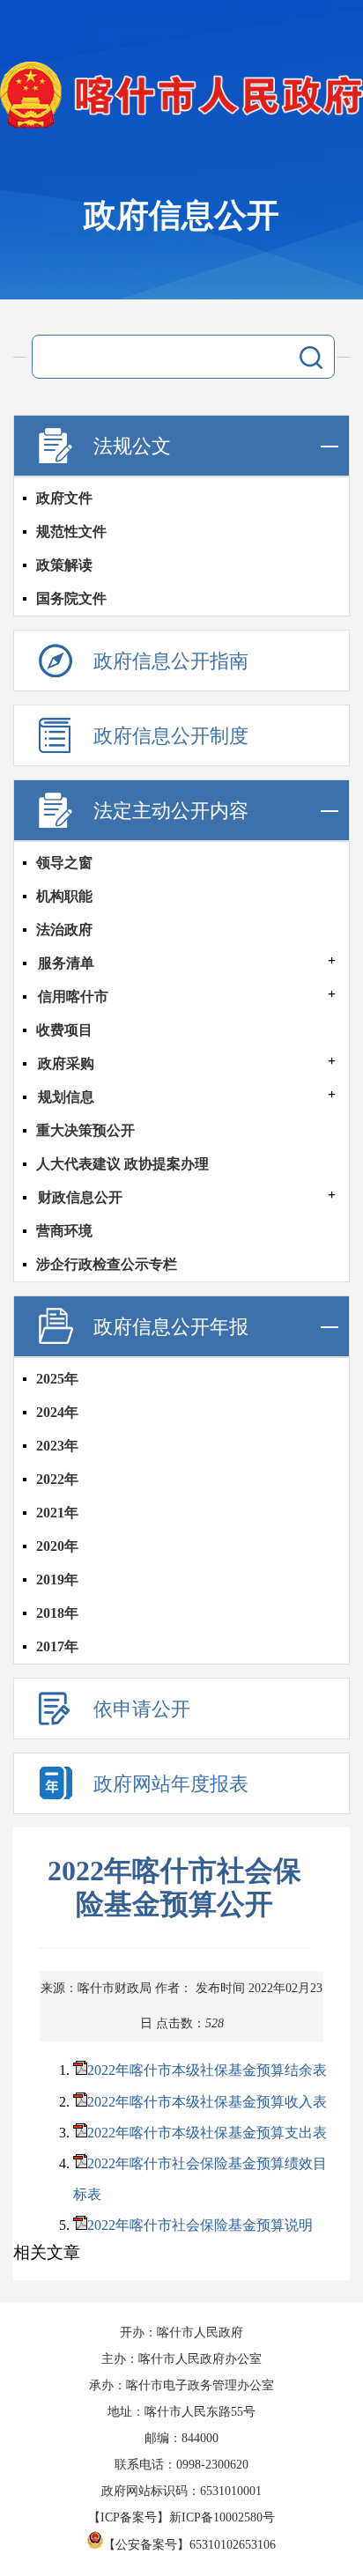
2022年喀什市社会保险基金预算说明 (200, 2225)
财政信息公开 (80, 1197)
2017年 (57, 1646)
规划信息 (66, 1097)
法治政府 (64, 930)
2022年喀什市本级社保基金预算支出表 (207, 2133)
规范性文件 (71, 531)
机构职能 (64, 896)
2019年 (57, 1580)
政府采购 (66, 1063)
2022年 (57, 1479)
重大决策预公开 (85, 1130)
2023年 (57, 1446)
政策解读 (64, 565)
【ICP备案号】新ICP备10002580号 (181, 2517)
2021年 (57, 1513)
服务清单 (66, 963)
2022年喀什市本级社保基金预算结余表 (207, 2070)
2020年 (57, 1546)
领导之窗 (64, 863)
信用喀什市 (73, 996)
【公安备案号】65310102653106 (189, 2545)
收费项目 (64, 1030)
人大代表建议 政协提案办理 (122, 1164)
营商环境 (64, 1231)
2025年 (57, 1379)
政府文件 (64, 498)
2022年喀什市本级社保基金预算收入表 (207, 2102)
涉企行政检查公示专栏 (107, 1264)
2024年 (57, 1412)
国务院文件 (71, 598)
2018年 (57, 1613)
